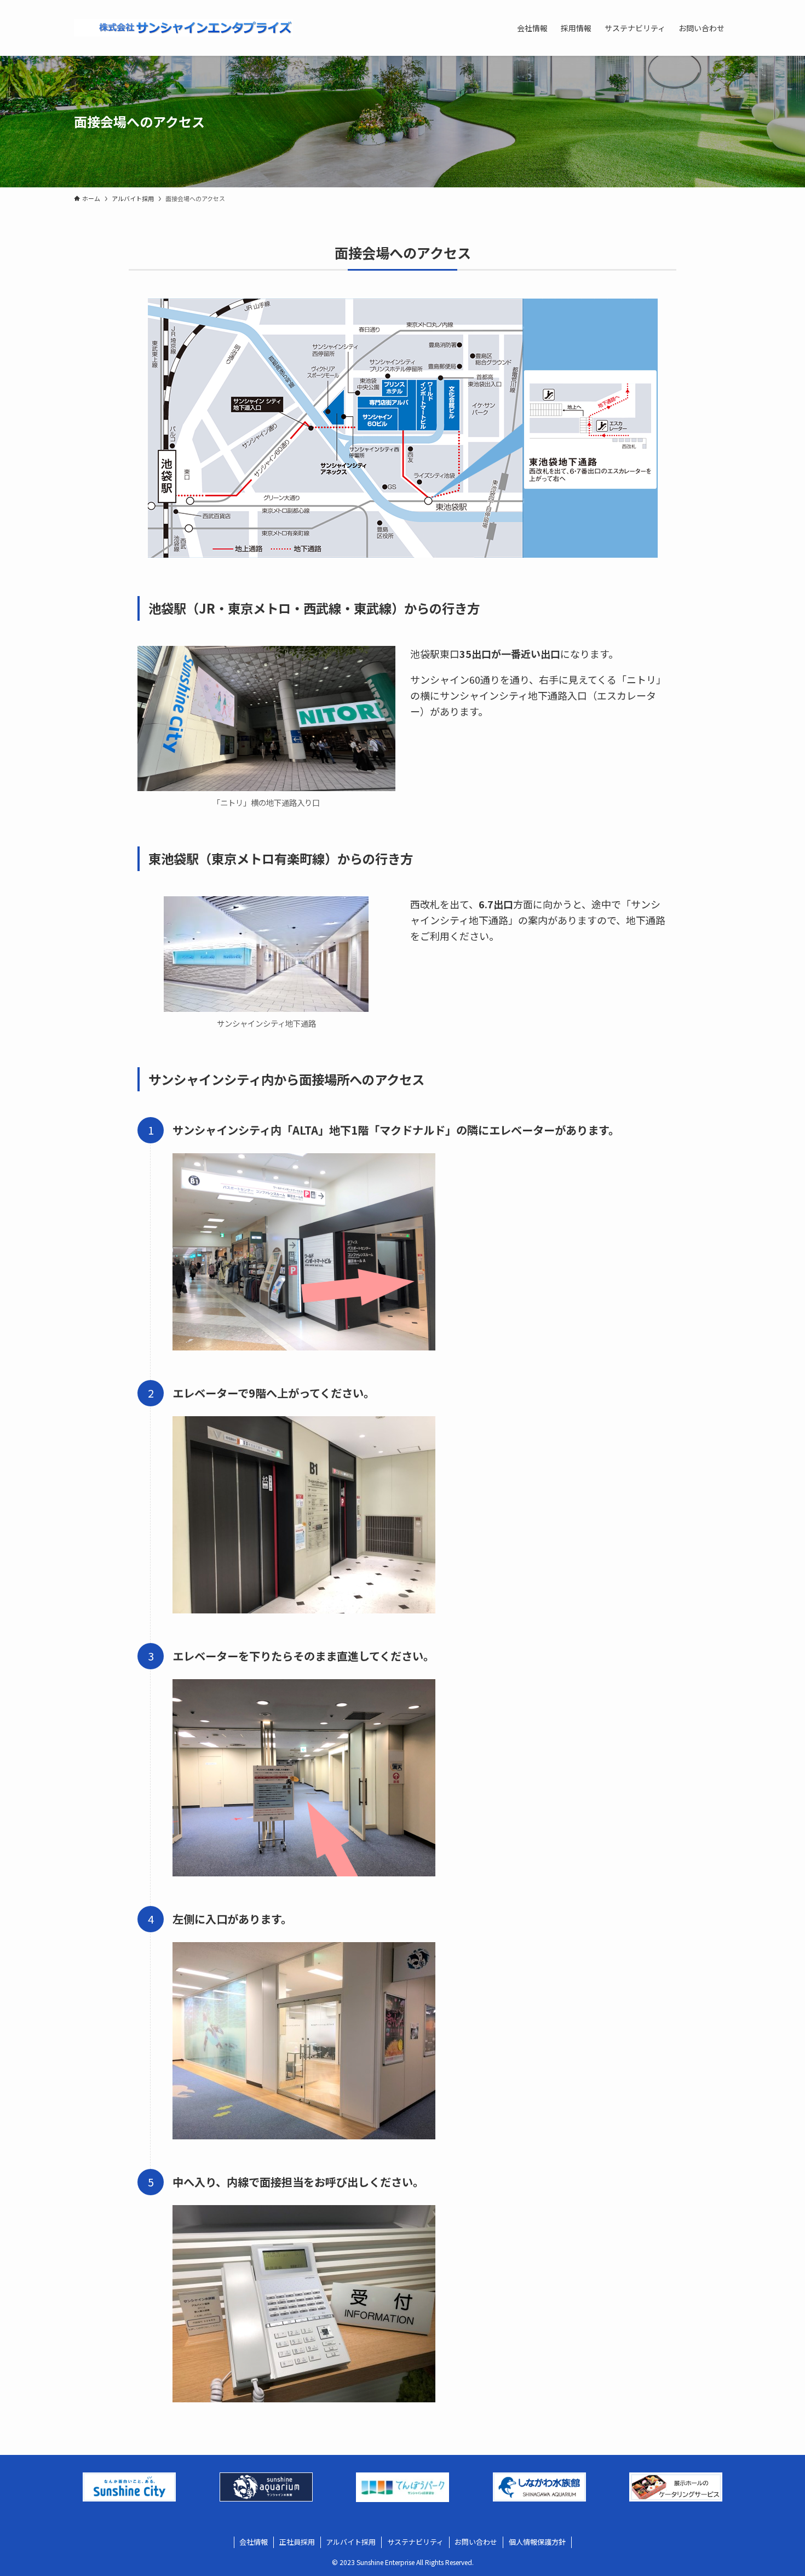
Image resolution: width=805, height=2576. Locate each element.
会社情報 (254, 2542)
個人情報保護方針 (537, 2542)
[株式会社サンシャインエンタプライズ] (183, 28)
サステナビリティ (415, 2542)
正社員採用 (297, 2542)
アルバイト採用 (351, 2542)
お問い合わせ (476, 2542)
